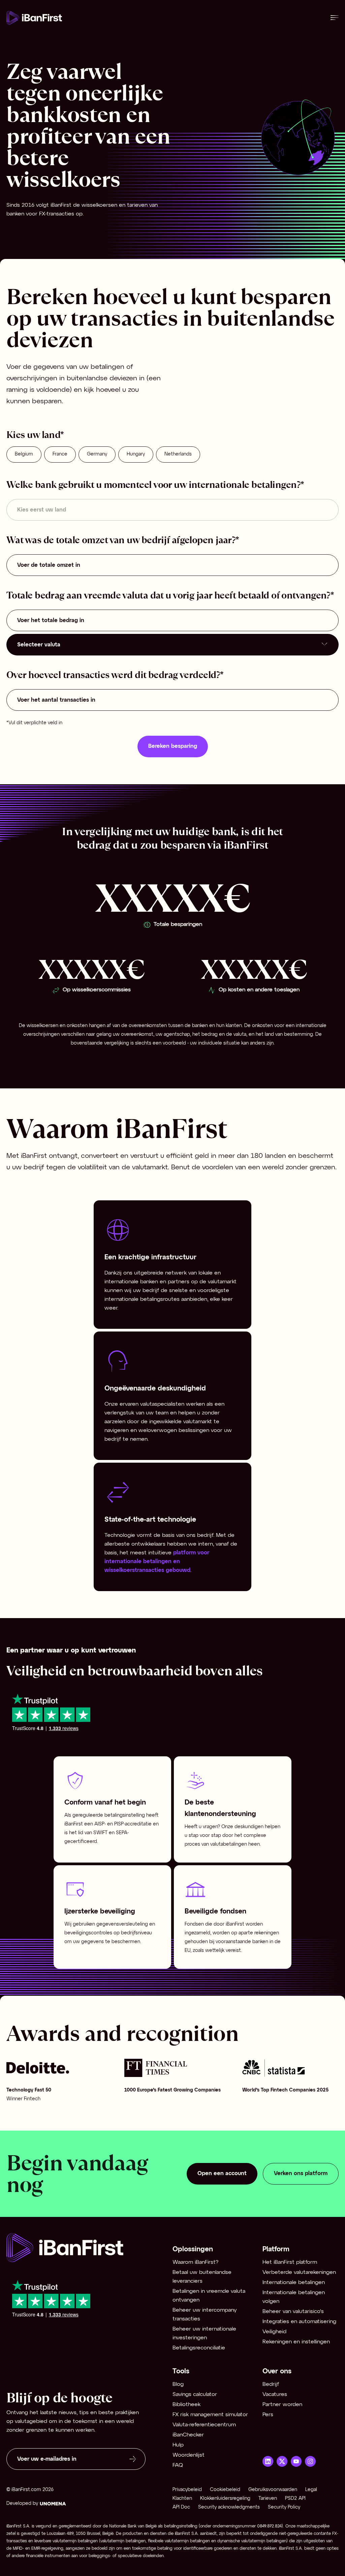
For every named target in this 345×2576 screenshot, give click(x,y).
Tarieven (268, 2499)
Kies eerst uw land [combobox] (42, 510)
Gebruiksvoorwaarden (273, 2490)
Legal (311, 2490)
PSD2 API (295, 2499)
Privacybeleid (187, 2490)
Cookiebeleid (225, 2490)
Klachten (182, 2499)
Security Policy (284, 2507)
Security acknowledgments (229, 2507)
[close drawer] (335, 18)
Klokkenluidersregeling (225, 2499)
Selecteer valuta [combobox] (39, 645)
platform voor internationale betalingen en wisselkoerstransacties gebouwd (158, 1562)
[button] (211, 2250)
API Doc (181, 2507)
